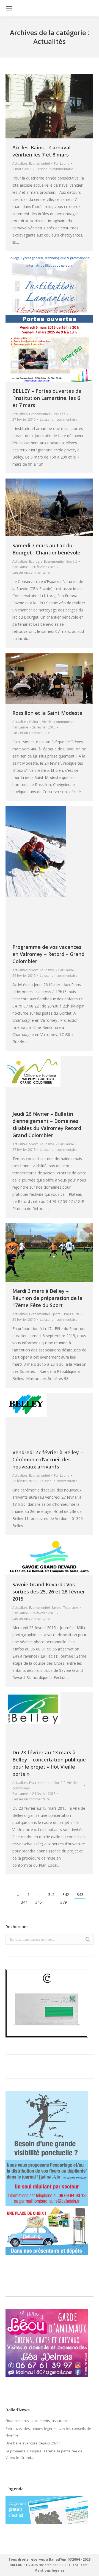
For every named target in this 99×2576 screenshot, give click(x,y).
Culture (35, 722)
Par (62, 163)
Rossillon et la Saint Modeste (47, 713)
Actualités (20, 163)
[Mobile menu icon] (9, 8)
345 (38, 1902)
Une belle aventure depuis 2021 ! (33, 2443)
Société (72, 561)
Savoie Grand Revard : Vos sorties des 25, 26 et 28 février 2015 (49, 1592)
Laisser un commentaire (54, 169)
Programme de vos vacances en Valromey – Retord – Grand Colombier (48, 954)
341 (51, 1895)
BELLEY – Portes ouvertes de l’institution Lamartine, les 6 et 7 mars (47, 398)
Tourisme (47, 970)
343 (80, 1895)
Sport (33, 970)
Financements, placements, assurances (38, 2421)
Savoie (57, 1608)
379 (64, 1902)
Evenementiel (39, 163)
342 (66, 1895)
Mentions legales (50, 2570)
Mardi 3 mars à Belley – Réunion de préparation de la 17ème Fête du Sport (47, 1298)
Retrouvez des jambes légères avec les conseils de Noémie (48, 2432)
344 (24, 1902)
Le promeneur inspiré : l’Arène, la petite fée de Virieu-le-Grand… (44, 2454)
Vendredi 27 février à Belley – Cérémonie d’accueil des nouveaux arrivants (48, 1459)
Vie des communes (57, 722)
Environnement (41, 1783)
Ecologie (36, 561)
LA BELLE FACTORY (73, 2565)
